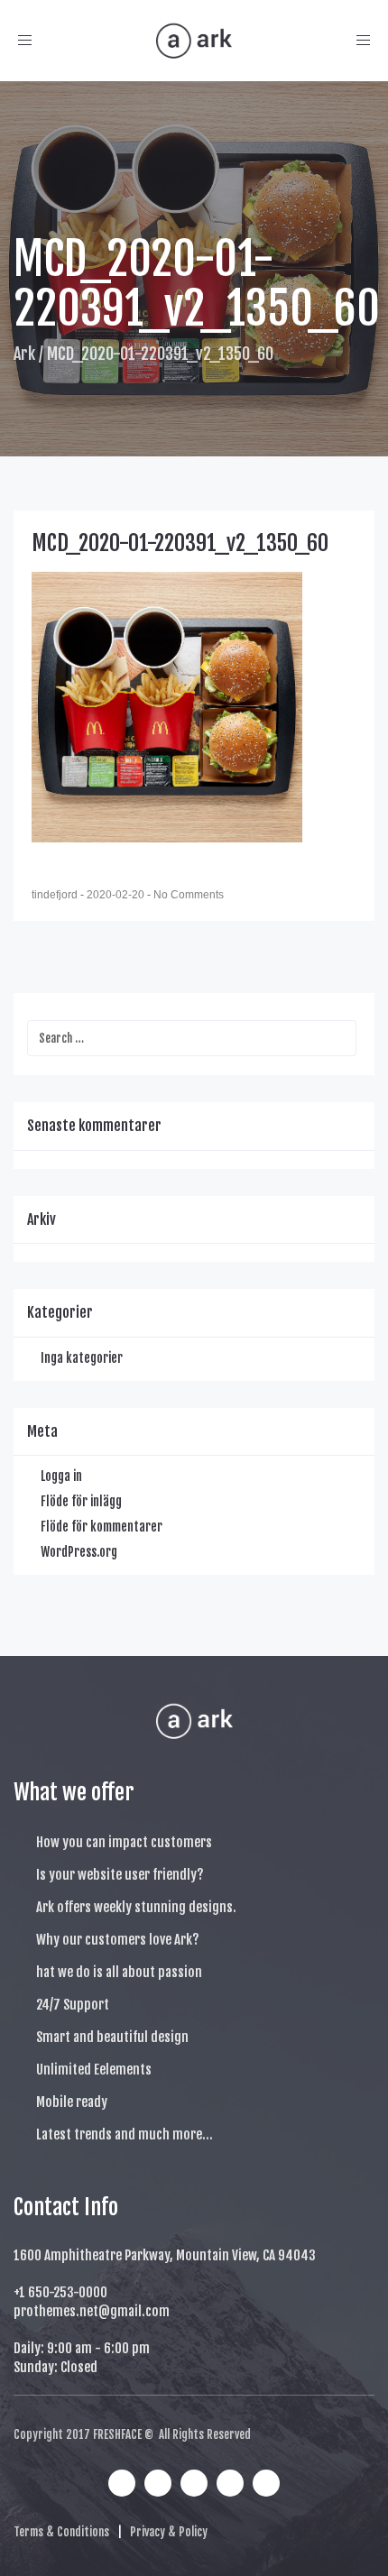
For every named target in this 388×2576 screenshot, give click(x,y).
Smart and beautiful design (112, 2037)
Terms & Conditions (61, 2532)
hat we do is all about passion (119, 1972)
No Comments (189, 895)
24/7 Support (73, 2005)
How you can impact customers (124, 1842)
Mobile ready (72, 2102)
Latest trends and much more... (125, 2134)
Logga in (61, 1476)
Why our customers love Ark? (118, 1940)
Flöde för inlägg (81, 1501)
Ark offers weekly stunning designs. (136, 1907)
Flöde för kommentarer (102, 1527)
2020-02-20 (117, 895)
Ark (24, 354)
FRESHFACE (117, 2434)
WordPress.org (79, 1552)
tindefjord (56, 895)
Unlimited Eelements (94, 2070)
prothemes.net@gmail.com (92, 2311)
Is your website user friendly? (120, 1875)
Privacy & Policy (169, 2532)
